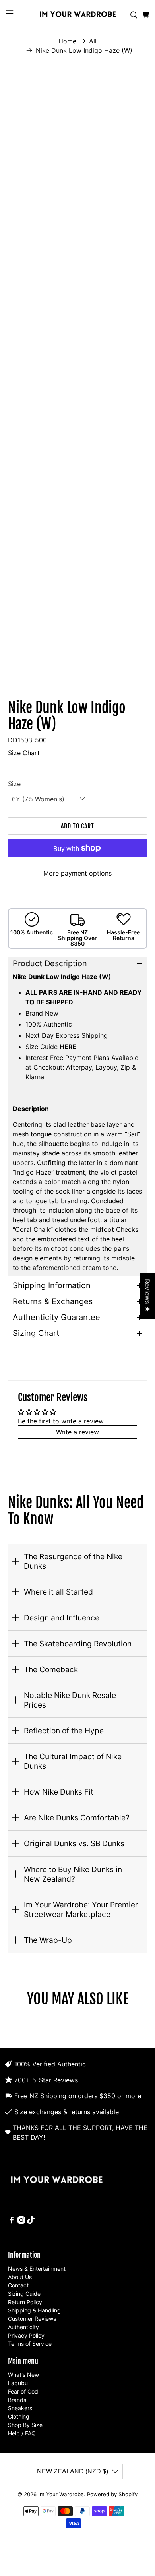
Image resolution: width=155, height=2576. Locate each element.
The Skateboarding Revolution (78, 1644)
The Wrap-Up (48, 1940)
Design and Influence (62, 1618)
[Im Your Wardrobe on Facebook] (12, 2222)
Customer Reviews (32, 2319)
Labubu (18, 2383)
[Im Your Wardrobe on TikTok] (31, 2222)
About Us (20, 2277)
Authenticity (23, 2327)
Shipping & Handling (34, 2310)
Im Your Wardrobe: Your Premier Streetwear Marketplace (81, 1909)
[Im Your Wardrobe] (78, 15)
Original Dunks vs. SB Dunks (74, 1843)
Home (67, 41)
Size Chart (24, 753)
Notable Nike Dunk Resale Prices (70, 1700)
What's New (23, 2375)
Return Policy (25, 2302)
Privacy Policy (26, 2335)
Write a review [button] (77, 1432)
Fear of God (23, 2391)
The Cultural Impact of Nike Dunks (73, 1761)
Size (14, 784)
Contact (18, 2285)
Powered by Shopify (112, 2494)
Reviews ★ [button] (147, 1296)
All (93, 41)
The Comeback (51, 1669)
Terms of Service (30, 2344)
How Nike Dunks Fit (59, 1792)
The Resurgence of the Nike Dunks (73, 1561)
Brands (17, 2400)
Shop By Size (25, 2425)
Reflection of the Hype (64, 1731)
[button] (78, 963)
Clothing (19, 2416)
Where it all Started (58, 1592)
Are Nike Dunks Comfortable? (77, 1818)
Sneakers (20, 2408)
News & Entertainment (37, 2269)
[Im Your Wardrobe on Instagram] (21, 2222)
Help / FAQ (22, 2433)
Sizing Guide (24, 2294)
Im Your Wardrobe (61, 2494)
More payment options (77, 873)
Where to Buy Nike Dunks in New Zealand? (73, 1874)
